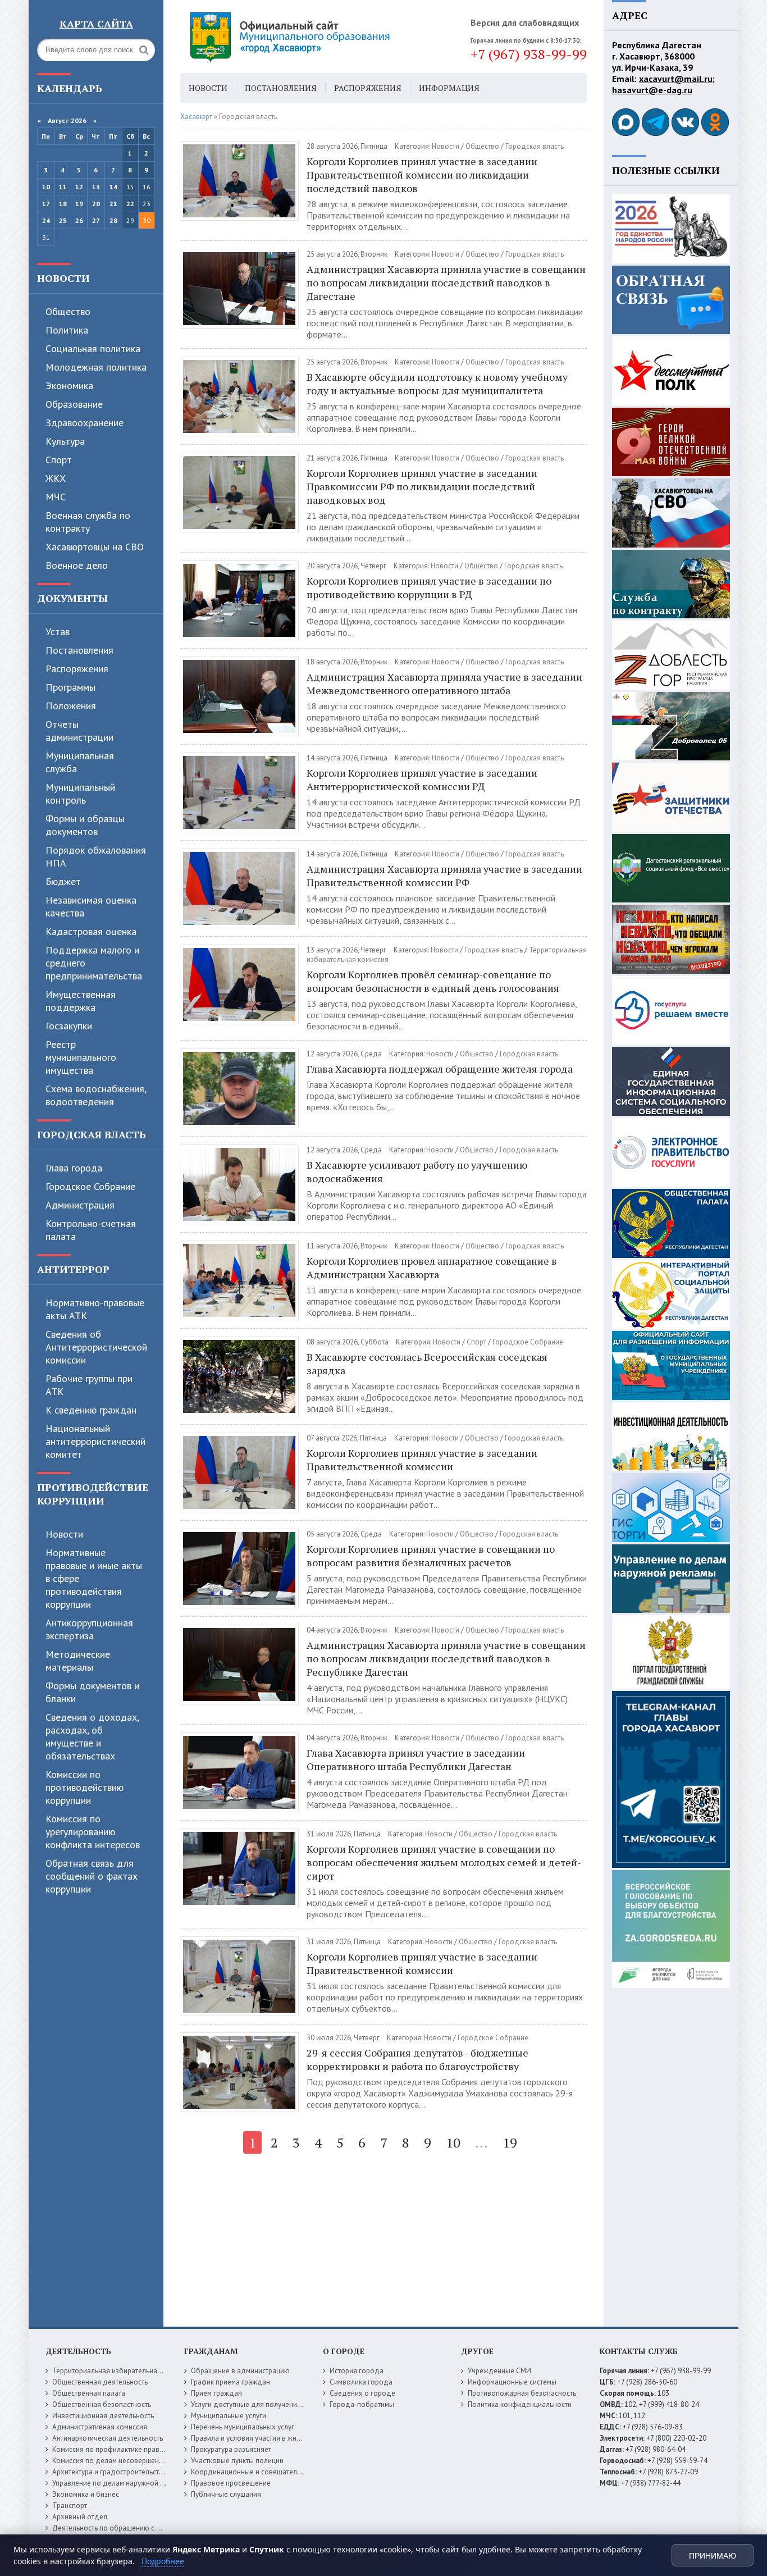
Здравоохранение (85, 423)
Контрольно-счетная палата (91, 1230)
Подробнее (163, 2561)
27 (96, 220)
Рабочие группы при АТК (89, 1385)
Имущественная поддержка (81, 1001)
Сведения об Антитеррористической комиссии (96, 1347)
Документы (72, 598)
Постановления (79, 650)
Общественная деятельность (100, 2382)
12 (79, 187)
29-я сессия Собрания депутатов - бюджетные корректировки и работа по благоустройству (417, 2059)
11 (63, 187)
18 (63, 204)
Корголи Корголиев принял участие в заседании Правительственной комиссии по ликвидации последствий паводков (422, 175)
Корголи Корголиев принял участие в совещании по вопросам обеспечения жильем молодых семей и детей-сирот (444, 1862)
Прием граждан (216, 2393)
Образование (74, 404)
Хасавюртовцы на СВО (95, 547)
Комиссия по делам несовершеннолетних (121, 2461)
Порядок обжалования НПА (96, 856)
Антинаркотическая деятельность (108, 2438)
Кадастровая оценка (91, 931)
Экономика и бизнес (86, 2494)
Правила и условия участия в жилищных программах (278, 2438)
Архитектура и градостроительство (110, 2472)
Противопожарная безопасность (522, 2393)
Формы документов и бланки (92, 1692)
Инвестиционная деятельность (103, 2416)
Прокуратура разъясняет (231, 2449)
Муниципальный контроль (80, 794)
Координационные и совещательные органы (265, 2472)
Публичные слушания (226, 2494)
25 (63, 220)
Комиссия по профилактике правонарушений (126, 2449)
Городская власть (92, 1134)
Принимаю (713, 2556)
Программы (70, 687)
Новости (63, 278)
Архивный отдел (80, 2517)
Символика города (361, 2382)
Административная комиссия (100, 2427)
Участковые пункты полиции (237, 2461)
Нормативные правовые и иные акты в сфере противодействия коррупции (94, 1578)
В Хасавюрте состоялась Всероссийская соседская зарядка (427, 1364)
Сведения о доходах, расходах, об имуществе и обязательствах (92, 1736)
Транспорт (70, 2506)
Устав (58, 632)
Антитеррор (73, 1269)
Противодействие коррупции (93, 1494)
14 (113, 187)
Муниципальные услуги (229, 2416)
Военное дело (77, 565)
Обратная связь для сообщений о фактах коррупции (92, 1876)
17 (46, 204)
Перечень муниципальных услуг (243, 2427)
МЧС (56, 497)
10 (46, 187)
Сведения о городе (362, 2393)
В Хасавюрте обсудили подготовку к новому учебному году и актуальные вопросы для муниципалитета (437, 384)
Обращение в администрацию (240, 2371)
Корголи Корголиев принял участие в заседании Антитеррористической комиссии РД (422, 779)
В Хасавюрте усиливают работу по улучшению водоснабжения (417, 1171)
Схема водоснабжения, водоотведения (96, 1095)
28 (113, 220)
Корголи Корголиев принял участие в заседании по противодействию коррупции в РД (429, 587)
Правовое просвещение (231, 2483)
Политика (67, 330)
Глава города (74, 1168)
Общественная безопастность (102, 2404)
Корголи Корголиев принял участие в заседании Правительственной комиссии (422, 1460)
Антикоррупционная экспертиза (89, 1629)
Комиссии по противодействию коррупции (85, 1787)
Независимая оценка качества (91, 906)
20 (96, 204)
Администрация (80, 1205)
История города (357, 2371)
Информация (449, 88)
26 (79, 220)
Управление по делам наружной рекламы (120, 2483)
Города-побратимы (362, 2404)
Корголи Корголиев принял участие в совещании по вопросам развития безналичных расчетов (431, 1556)
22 (130, 204)
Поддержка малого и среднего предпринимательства (94, 963)
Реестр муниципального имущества (81, 1057)
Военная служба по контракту (88, 522)
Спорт (59, 460)
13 (96, 187)
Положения (71, 706)
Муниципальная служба (80, 762)
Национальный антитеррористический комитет (95, 1441)
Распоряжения (77, 669)
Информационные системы (512, 2382)
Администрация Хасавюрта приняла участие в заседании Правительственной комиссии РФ (444, 876)
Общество (68, 311)
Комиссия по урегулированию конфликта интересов (93, 1832)
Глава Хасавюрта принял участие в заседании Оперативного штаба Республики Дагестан (416, 1759)
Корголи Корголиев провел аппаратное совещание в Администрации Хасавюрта (432, 1268)
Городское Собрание (90, 1186)
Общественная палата (89, 2393)
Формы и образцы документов (85, 825)
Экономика (69, 386)
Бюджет (63, 881)
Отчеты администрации (79, 731)
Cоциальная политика (93, 348)
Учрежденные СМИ (499, 2371)
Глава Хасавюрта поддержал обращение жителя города (440, 1069)
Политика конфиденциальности (520, 2404)
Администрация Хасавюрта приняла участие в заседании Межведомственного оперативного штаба (444, 683)
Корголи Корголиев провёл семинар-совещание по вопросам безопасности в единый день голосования (433, 981)
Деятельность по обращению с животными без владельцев (150, 2528)
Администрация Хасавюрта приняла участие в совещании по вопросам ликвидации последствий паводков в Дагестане (446, 282)
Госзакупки (69, 1026)
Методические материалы (78, 1661)
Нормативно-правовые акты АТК (95, 1309)
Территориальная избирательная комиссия (123, 2371)
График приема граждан (230, 2382)
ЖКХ (56, 478)
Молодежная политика (96, 367)
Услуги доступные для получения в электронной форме (282, 2404)
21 (113, 204)
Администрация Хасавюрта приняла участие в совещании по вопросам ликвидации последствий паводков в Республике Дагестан (446, 1658)
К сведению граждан (91, 1410)
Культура (65, 441)
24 (46, 220)
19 (79, 204)
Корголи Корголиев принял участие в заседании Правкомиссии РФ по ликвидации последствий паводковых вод (422, 486)
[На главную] (321, 37)
